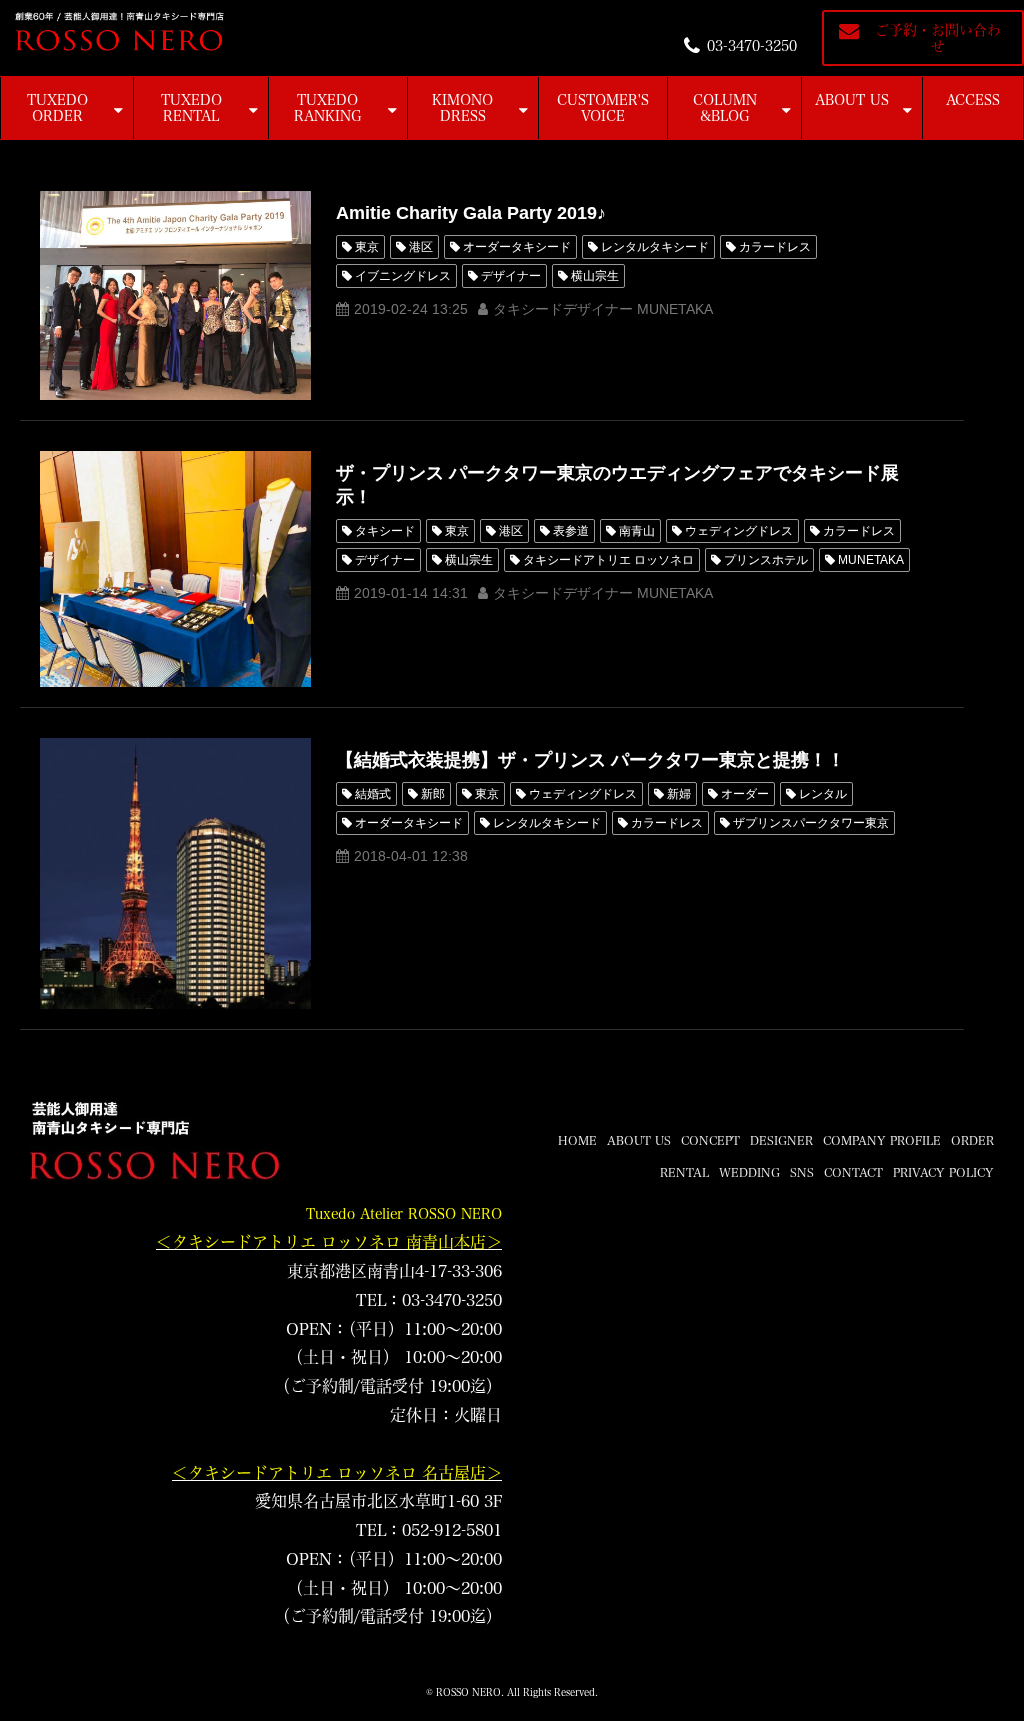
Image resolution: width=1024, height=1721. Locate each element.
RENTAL (684, 1172)
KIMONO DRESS (462, 108)
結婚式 (373, 794)
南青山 (637, 531)
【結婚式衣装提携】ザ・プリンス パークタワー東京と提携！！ (590, 760)
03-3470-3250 (752, 46)
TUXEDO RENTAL (191, 108)
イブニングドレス (403, 276)
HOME (577, 1140)
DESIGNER (781, 1140)
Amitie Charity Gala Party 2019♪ (471, 213)
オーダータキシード (517, 247)
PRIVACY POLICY (943, 1172)
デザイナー (511, 276)
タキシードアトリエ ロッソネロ (608, 560)
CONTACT (853, 1172)
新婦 (679, 794)
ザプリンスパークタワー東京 (811, 823)
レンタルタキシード (655, 247)
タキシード (385, 531)
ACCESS (973, 100)
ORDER (972, 1140)
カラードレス (775, 247)
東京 (367, 247)
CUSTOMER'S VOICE (603, 108)
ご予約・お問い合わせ (938, 38)
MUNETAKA (871, 560)
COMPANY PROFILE (882, 1140)
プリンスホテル (766, 560)
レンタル (823, 794)
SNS (802, 1172)
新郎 (433, 794)
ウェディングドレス (739, 531)
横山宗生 (595, 276)
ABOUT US (852, 100)
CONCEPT (710, 1140)
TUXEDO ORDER (57, 108)
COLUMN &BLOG (725, 108)
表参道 (571, 531)
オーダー (745, 794)
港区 (421, 247)
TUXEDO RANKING (328, 108)
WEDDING (749, 1172)
